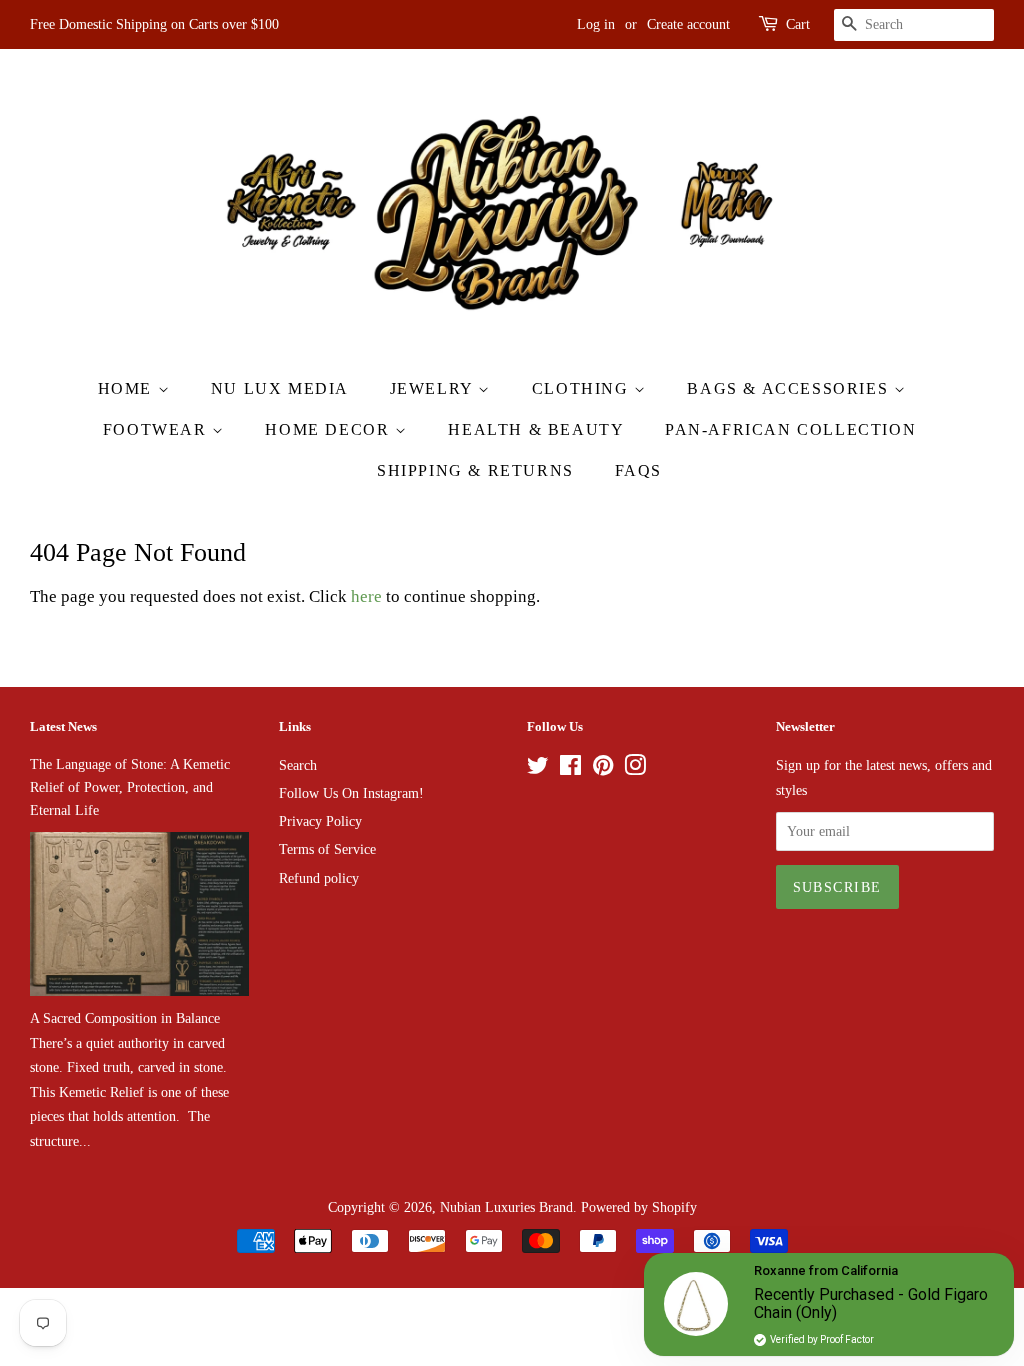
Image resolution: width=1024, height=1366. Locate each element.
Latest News (63, 726)
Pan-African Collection (790, 429)
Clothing (583, 388)
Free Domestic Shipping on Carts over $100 (154, 24)
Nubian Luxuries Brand (506, 1207)
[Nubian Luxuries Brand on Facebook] (570, 769)
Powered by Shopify (639, 1207)
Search (298, 765)
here (366, 596)
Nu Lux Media (280, 388)
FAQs (638, 470)
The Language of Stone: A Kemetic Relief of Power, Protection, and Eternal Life (130, 787)
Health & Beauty (536, 429)
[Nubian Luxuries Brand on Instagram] (635, 769)
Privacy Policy (320, 821)
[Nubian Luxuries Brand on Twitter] (538, 769)
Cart (798, 24)
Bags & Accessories (790, 388)
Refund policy (319, 878)
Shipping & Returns (475, 470)
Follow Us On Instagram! (351, 793)
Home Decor (330, 429)
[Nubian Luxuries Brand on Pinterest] (603, 769)
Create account (688, 24)
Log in (596, 24)
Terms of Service (327, 849)
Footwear (157, 429)
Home (128, 388)
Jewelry (434, 388)
